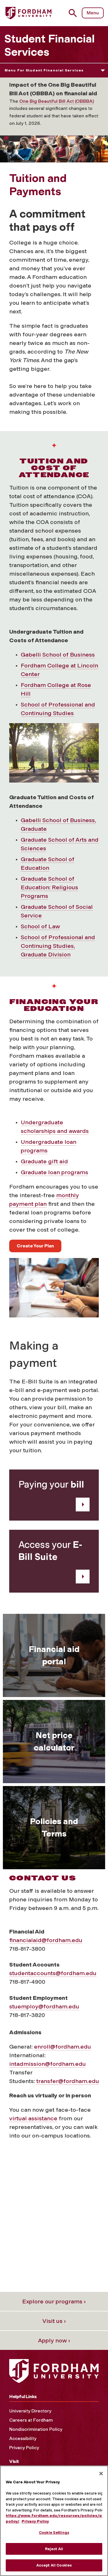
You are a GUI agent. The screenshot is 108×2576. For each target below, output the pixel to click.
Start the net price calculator (54, 1766)
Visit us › (54, 2321)
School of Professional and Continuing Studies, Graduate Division (58, 946)
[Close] (101, 2474)
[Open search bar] (75, 13)
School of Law (40, 926)
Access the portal (54, 1667)
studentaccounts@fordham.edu (53, 1973)
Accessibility (23, 2438)
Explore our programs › (54, 2301)
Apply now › (54, 2340)
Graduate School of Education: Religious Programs (49, 887)
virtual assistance (33, 2118)
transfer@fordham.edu (68, 2081)
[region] (54, 2521)
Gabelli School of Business (58, 655)
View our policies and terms (54, 1830)
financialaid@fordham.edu (46, 1940)
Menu (93, 13)
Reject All (54, 2549)
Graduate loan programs (54, 1172)
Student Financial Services (50, 45)
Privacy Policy (24, 2448)
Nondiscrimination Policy (36, 2429)
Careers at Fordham (31, 2420)
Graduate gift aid (44, 1161)
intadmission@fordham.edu (48, 2064)
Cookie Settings (54, 2533)
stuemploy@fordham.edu (44, 2006)
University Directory (30, 2411)
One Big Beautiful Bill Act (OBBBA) (57, 101)
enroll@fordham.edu (62, 2047)
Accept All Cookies (54, 2565)
